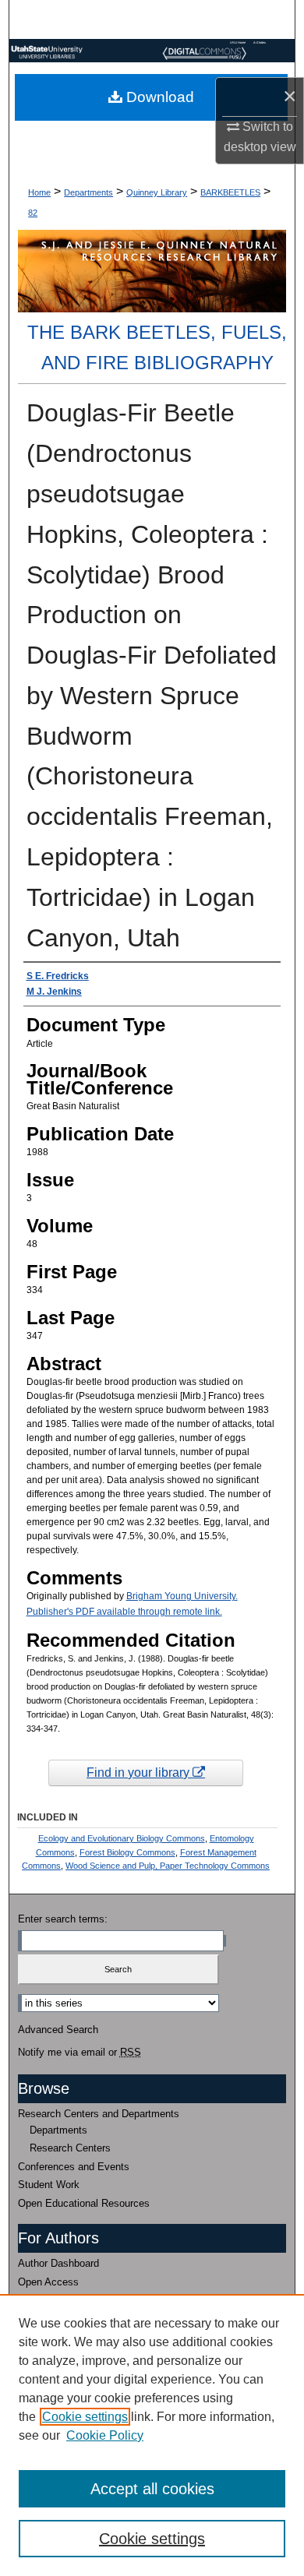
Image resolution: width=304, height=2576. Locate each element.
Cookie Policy (105, 2435)
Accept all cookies (152, 2489)
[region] (152, 2435)
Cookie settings (85, 2417)
